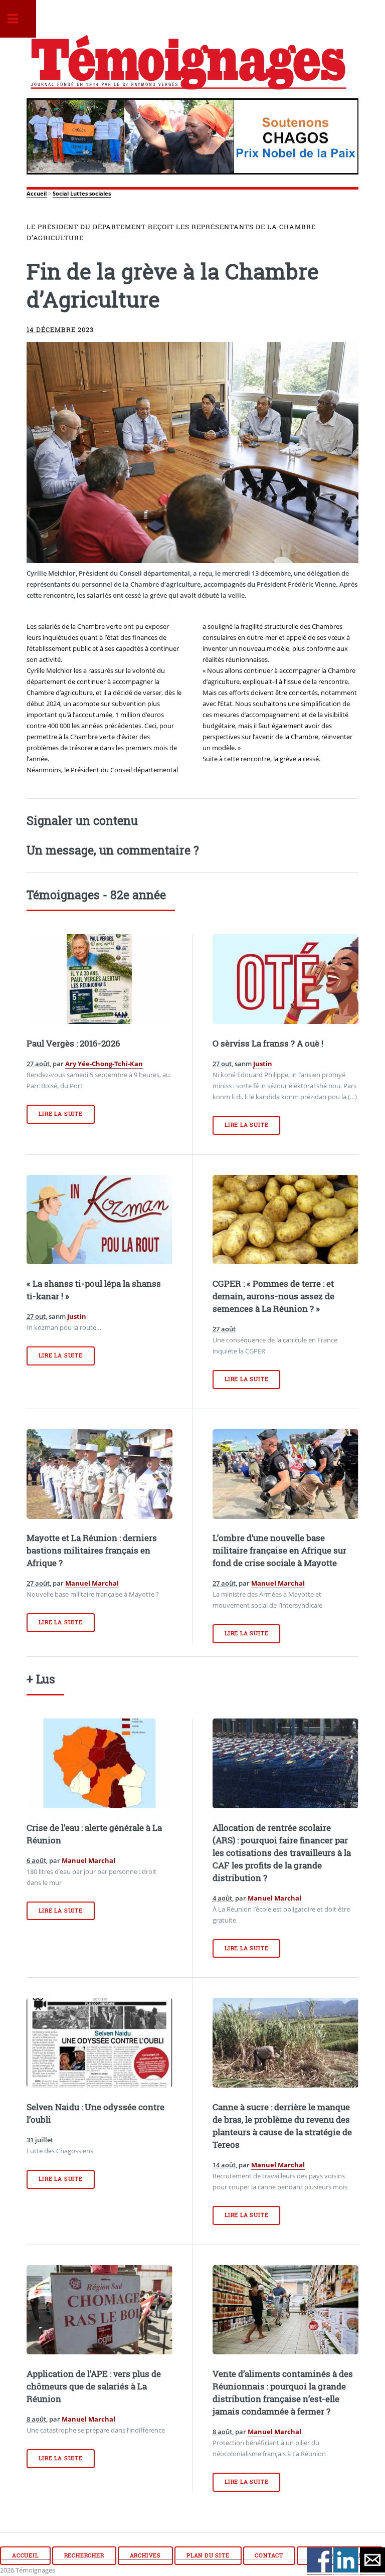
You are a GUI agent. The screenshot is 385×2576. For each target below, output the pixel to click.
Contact (269, 2555)
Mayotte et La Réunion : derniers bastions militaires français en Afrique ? (92, 1551)
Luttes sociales (90, 194)
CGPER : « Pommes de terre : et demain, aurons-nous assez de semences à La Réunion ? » (273, 1296)
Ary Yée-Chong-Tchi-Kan (104, 1064)
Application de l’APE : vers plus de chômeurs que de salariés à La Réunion (94, 2386)
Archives (145, 2555)
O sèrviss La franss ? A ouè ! (268, 1044)
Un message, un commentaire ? (113, 850)
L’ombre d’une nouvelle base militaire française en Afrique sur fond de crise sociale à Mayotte (279, 1551)
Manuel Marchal (92, 1583)
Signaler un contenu (82, 820)
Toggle (18, 19)
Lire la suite (60, 1114)
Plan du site (208, 2555)
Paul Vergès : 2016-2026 (73, 1044)
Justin (263, 1064)
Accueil (37, 194)
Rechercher (84, 2555)
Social (61, 194)
